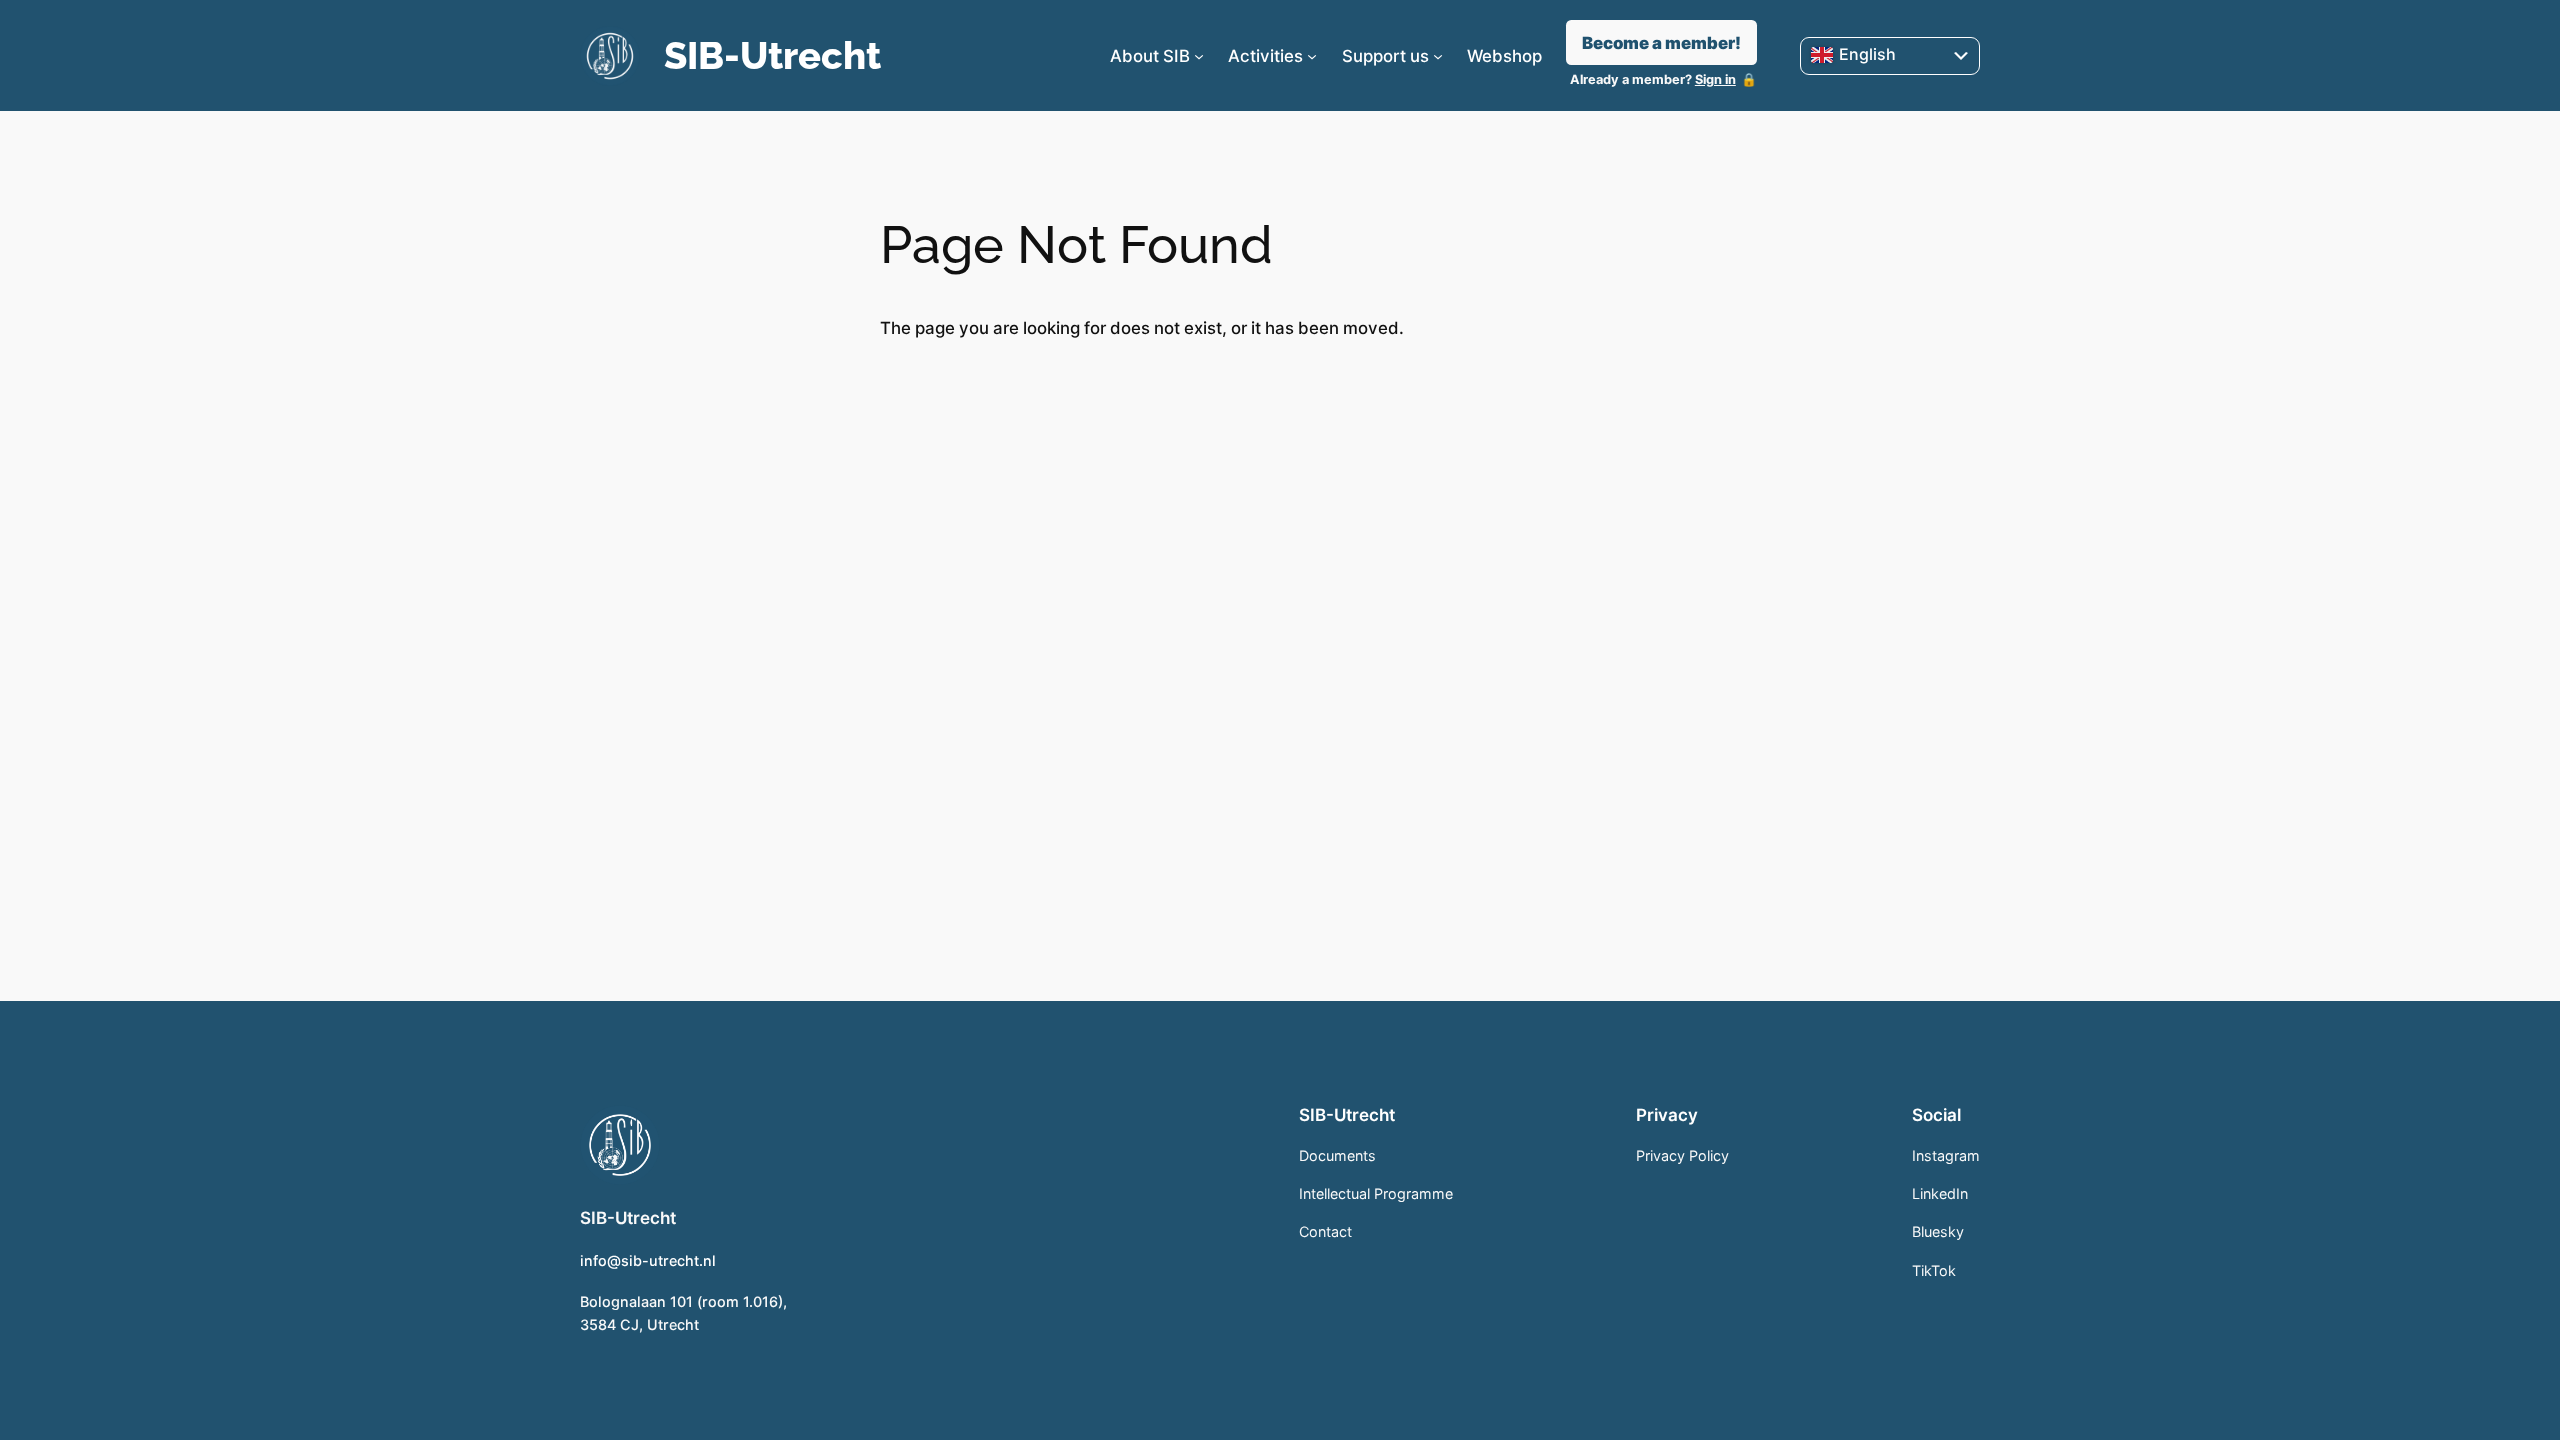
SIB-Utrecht (772, 55)
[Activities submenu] (1312, 56)
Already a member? (1653, 79)
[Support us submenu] (1438, 56)
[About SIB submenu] (1199, 56)
